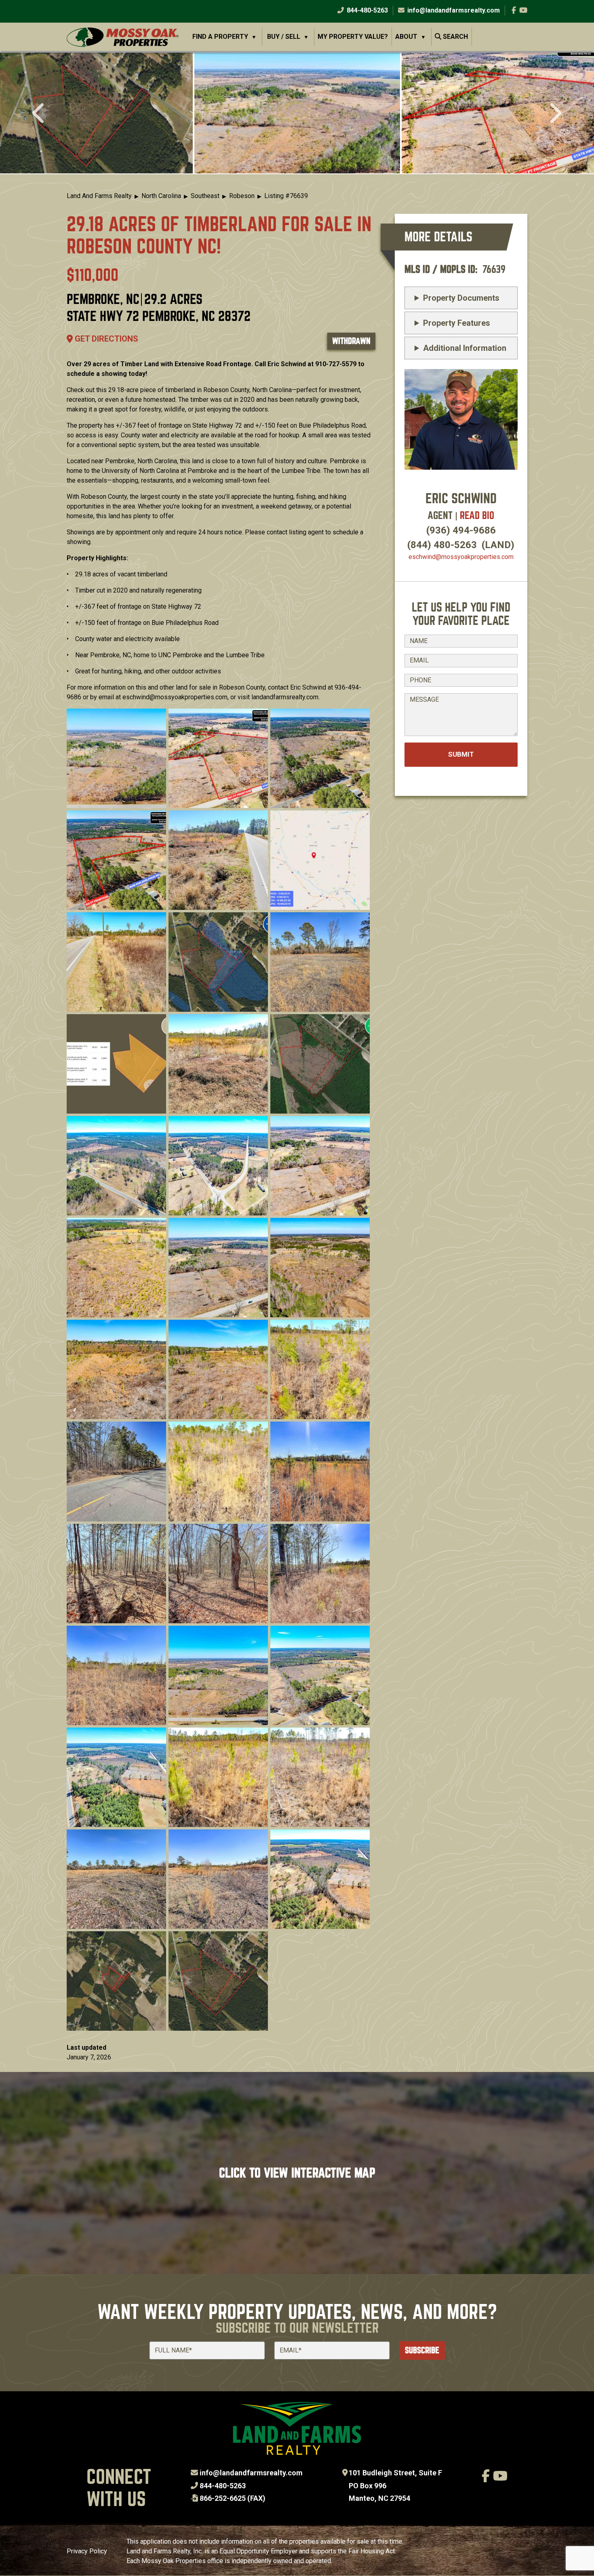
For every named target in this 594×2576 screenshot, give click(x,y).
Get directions (105, 339)
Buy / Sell (284, 37)
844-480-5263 (367, 10)
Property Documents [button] (461, 298)
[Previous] (39, 114)
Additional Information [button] (465, 348)
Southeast (205, 196)
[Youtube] (523, 10)
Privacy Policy (87, 2551)
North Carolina (161, 196)
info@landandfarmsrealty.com (251, 2473)
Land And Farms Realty (99, 196)
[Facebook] (514, 10)
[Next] (555, 114)
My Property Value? (353, 37)
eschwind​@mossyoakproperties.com (461, 557)
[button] (297, 113)
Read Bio (477, 516)
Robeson (242, 196)
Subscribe (422, 2350)
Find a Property (220, 37)
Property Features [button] (457, 323)
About (406, 37)
